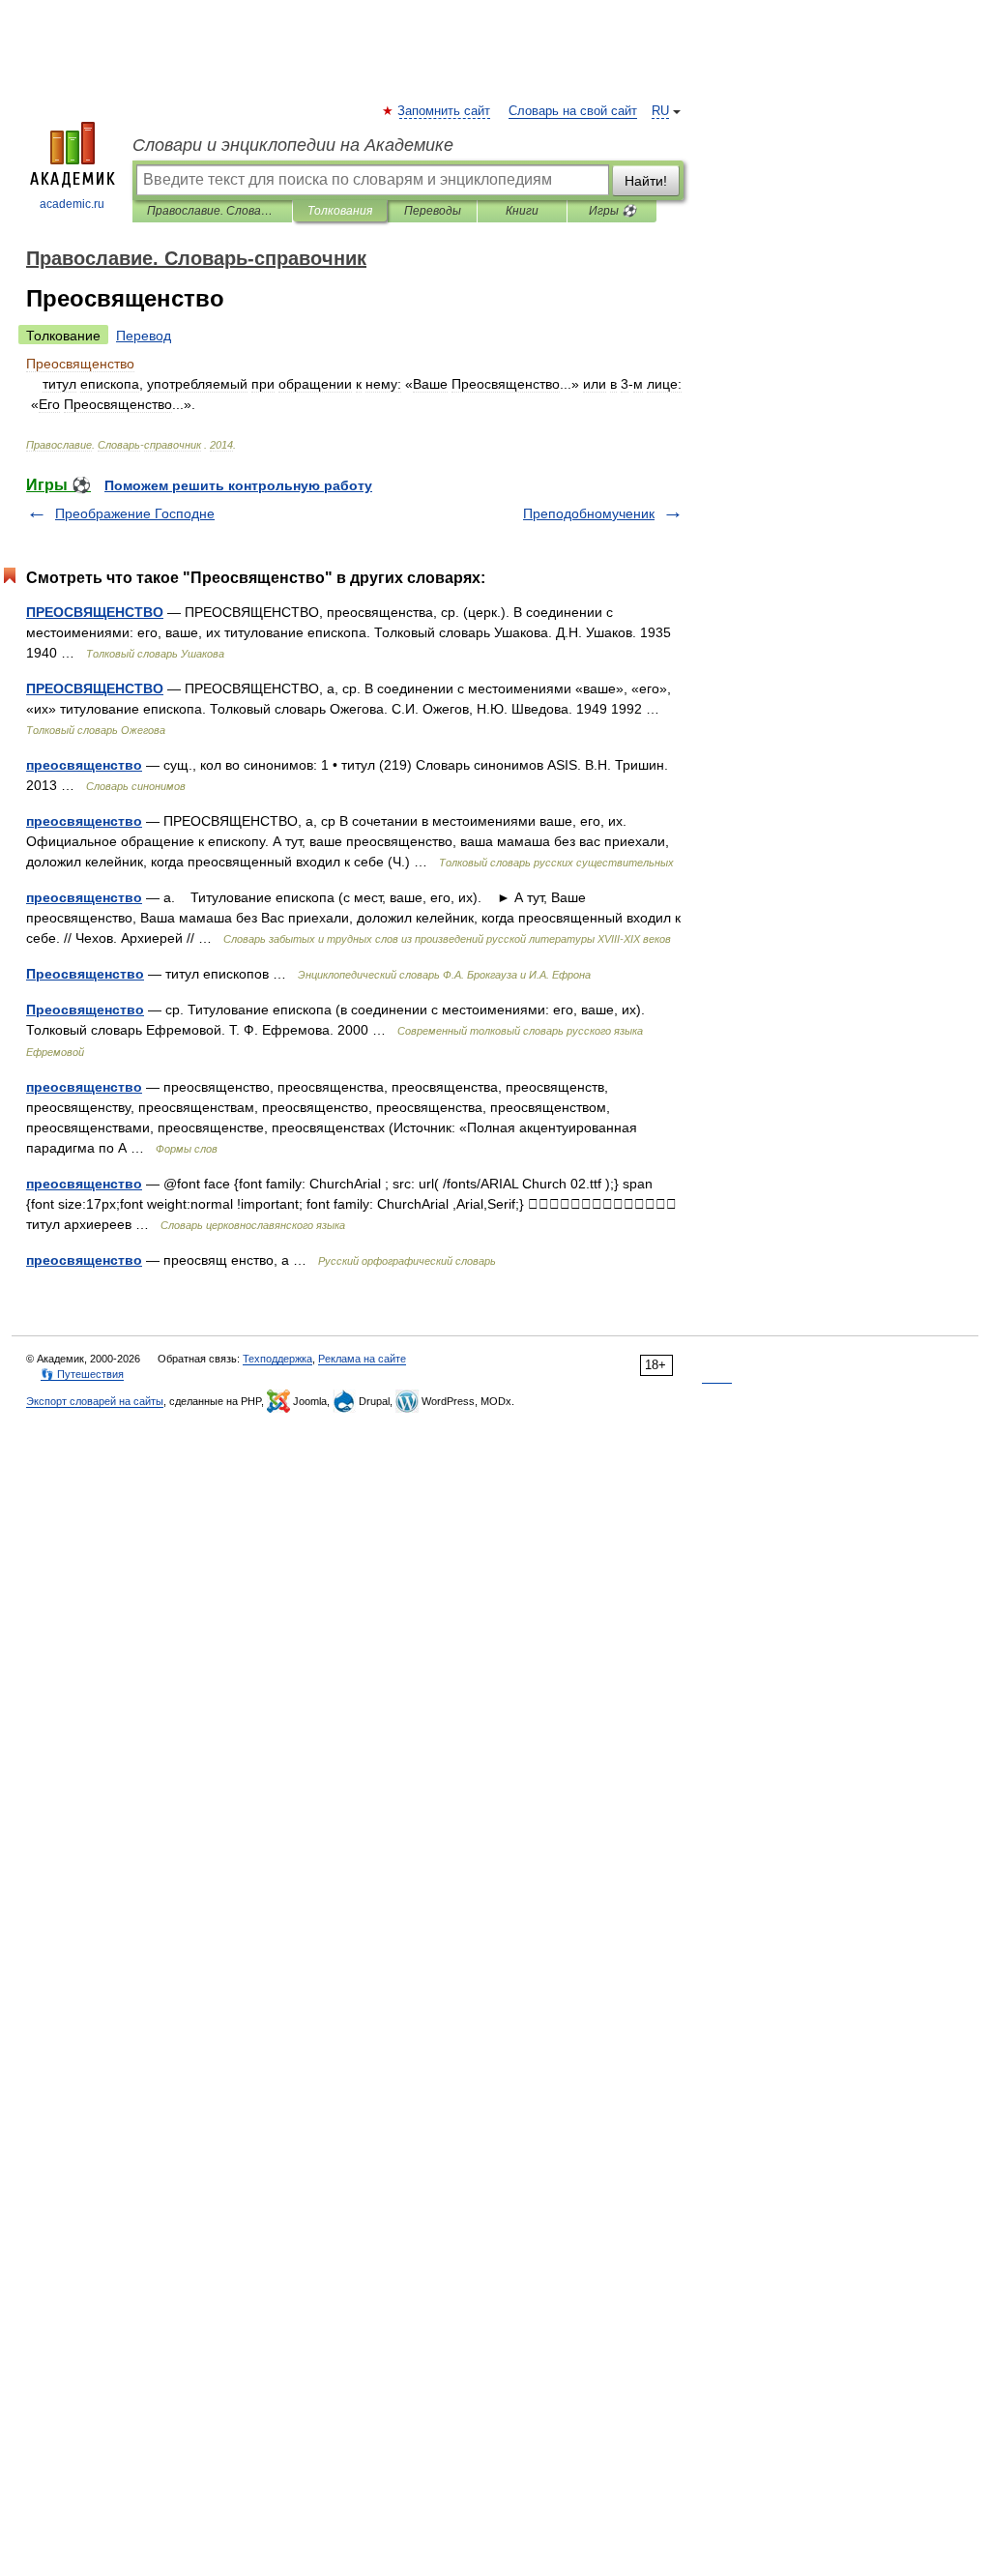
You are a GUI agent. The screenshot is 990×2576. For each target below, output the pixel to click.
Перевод (144, 336)
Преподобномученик (589, 513)
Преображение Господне (135, 513)
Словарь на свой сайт (573, 111)
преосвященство (84, 765)
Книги (522, 211)
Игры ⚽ (612, 211)
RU (660, 111)
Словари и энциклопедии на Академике (293, 145)
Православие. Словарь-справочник (212, 211)
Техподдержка (277, 1359)
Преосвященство (85, 974)
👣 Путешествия (82, 1374)
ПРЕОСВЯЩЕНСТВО (95, 612)
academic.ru (72, 204)
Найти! (646, 181)
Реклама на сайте (362, 1359)
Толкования (340, 211)
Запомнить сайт (445, 111)
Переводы (433, 211)
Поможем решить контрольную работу (238, 485)
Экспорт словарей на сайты (95, 1401)
